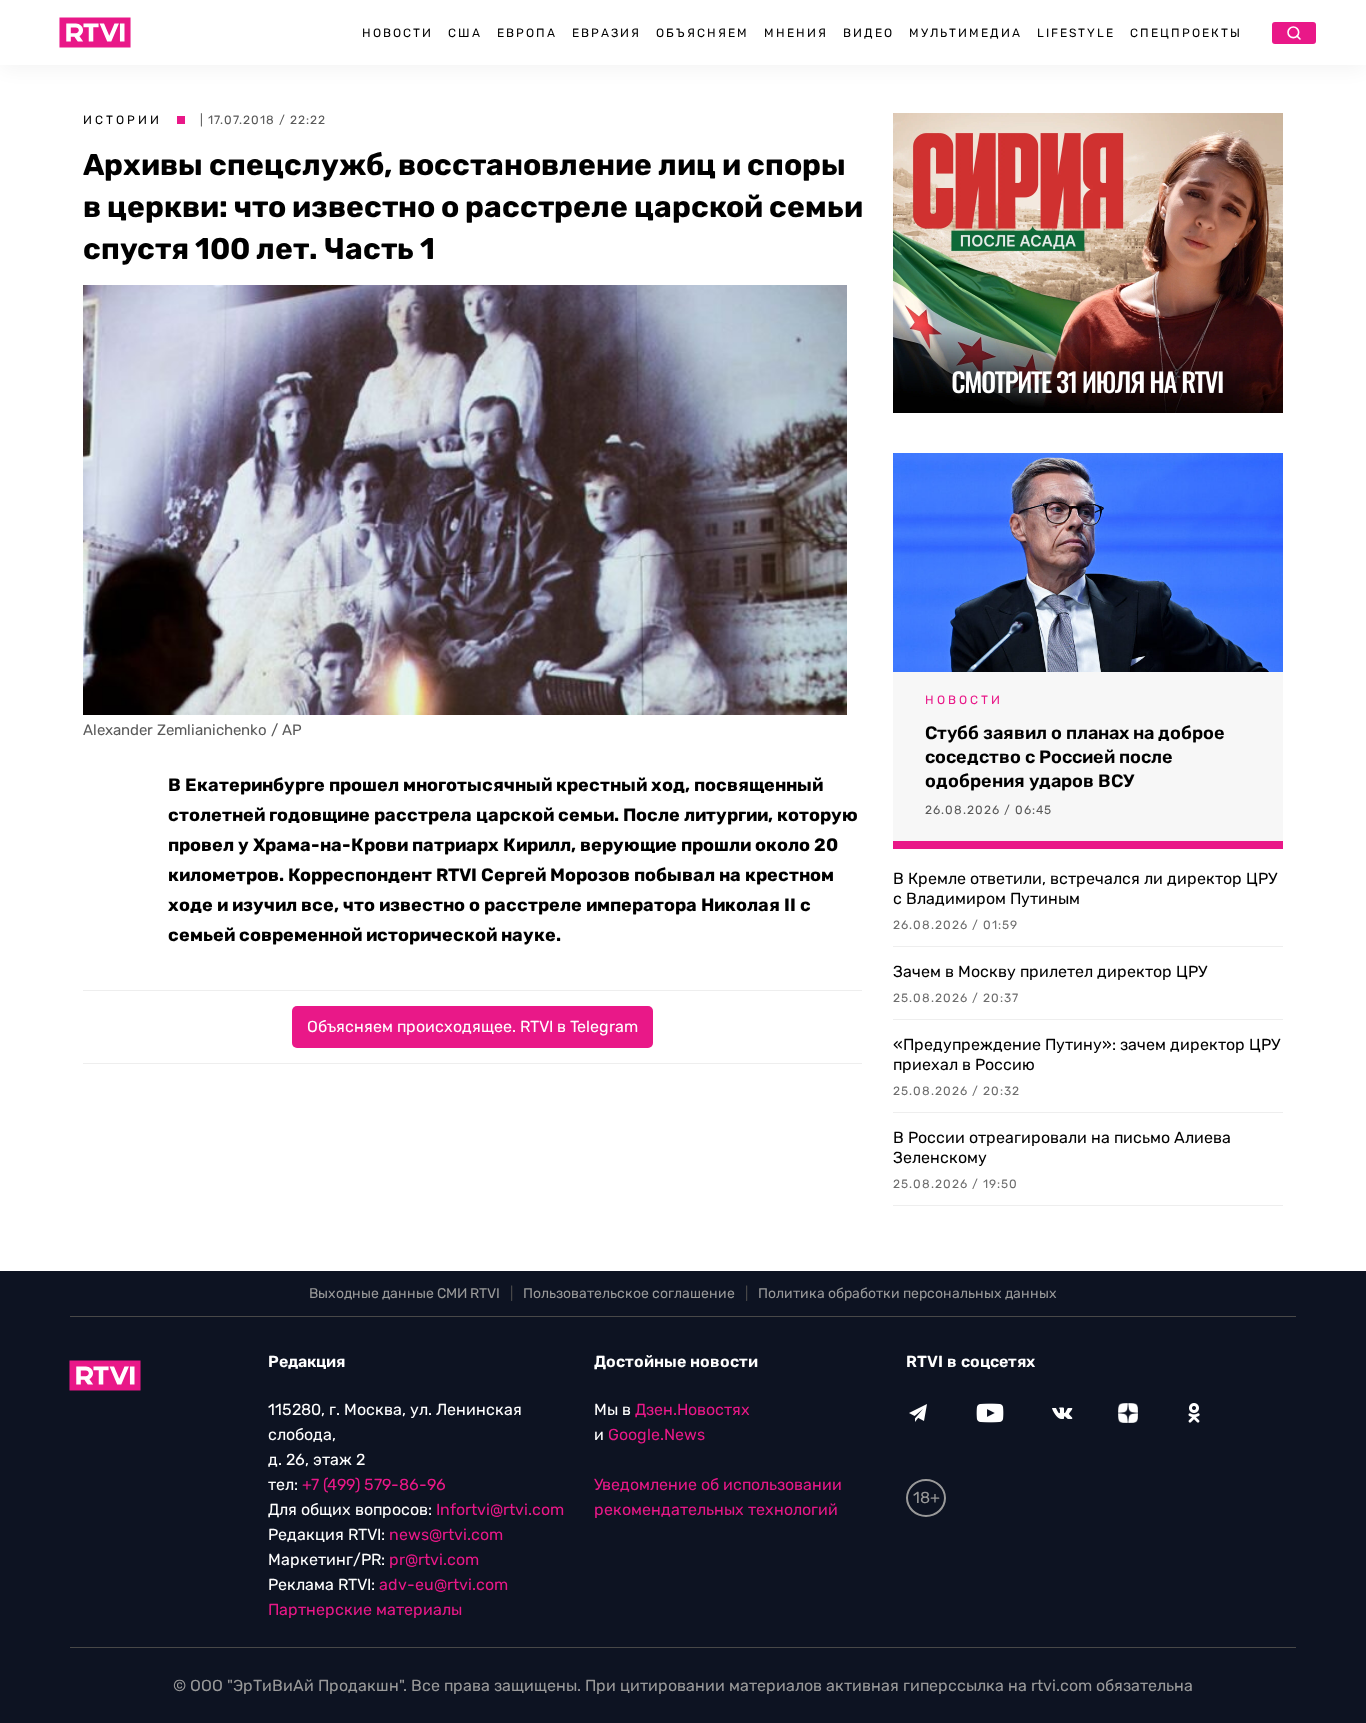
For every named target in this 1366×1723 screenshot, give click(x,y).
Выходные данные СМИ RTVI (404, 1293)
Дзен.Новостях (692, 1409)
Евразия (606, 33)
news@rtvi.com (446, 1534)
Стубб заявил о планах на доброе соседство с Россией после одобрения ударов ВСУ (1075, 757)
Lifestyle (1076, 33)
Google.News (656, 1434)
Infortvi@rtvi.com (500, 1509)
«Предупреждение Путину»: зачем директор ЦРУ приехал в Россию (1086, 1054)
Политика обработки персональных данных (907, 1293)
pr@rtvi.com (434, 1559)
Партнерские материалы (365, 1609)
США (465, 33)
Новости (397, 33)
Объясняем (702, 33)
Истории (122, 120)
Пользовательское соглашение (629, 1293)
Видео (868, 33)
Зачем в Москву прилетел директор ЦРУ (1050, 971)
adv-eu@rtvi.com (443, 1584)
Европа (527, 33)
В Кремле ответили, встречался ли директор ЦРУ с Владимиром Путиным (1085, 888)
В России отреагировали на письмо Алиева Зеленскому (1062, 1147)
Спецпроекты (1186, 33)
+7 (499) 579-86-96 (374, 1484)
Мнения (796, 33)
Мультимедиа (965, 33)
